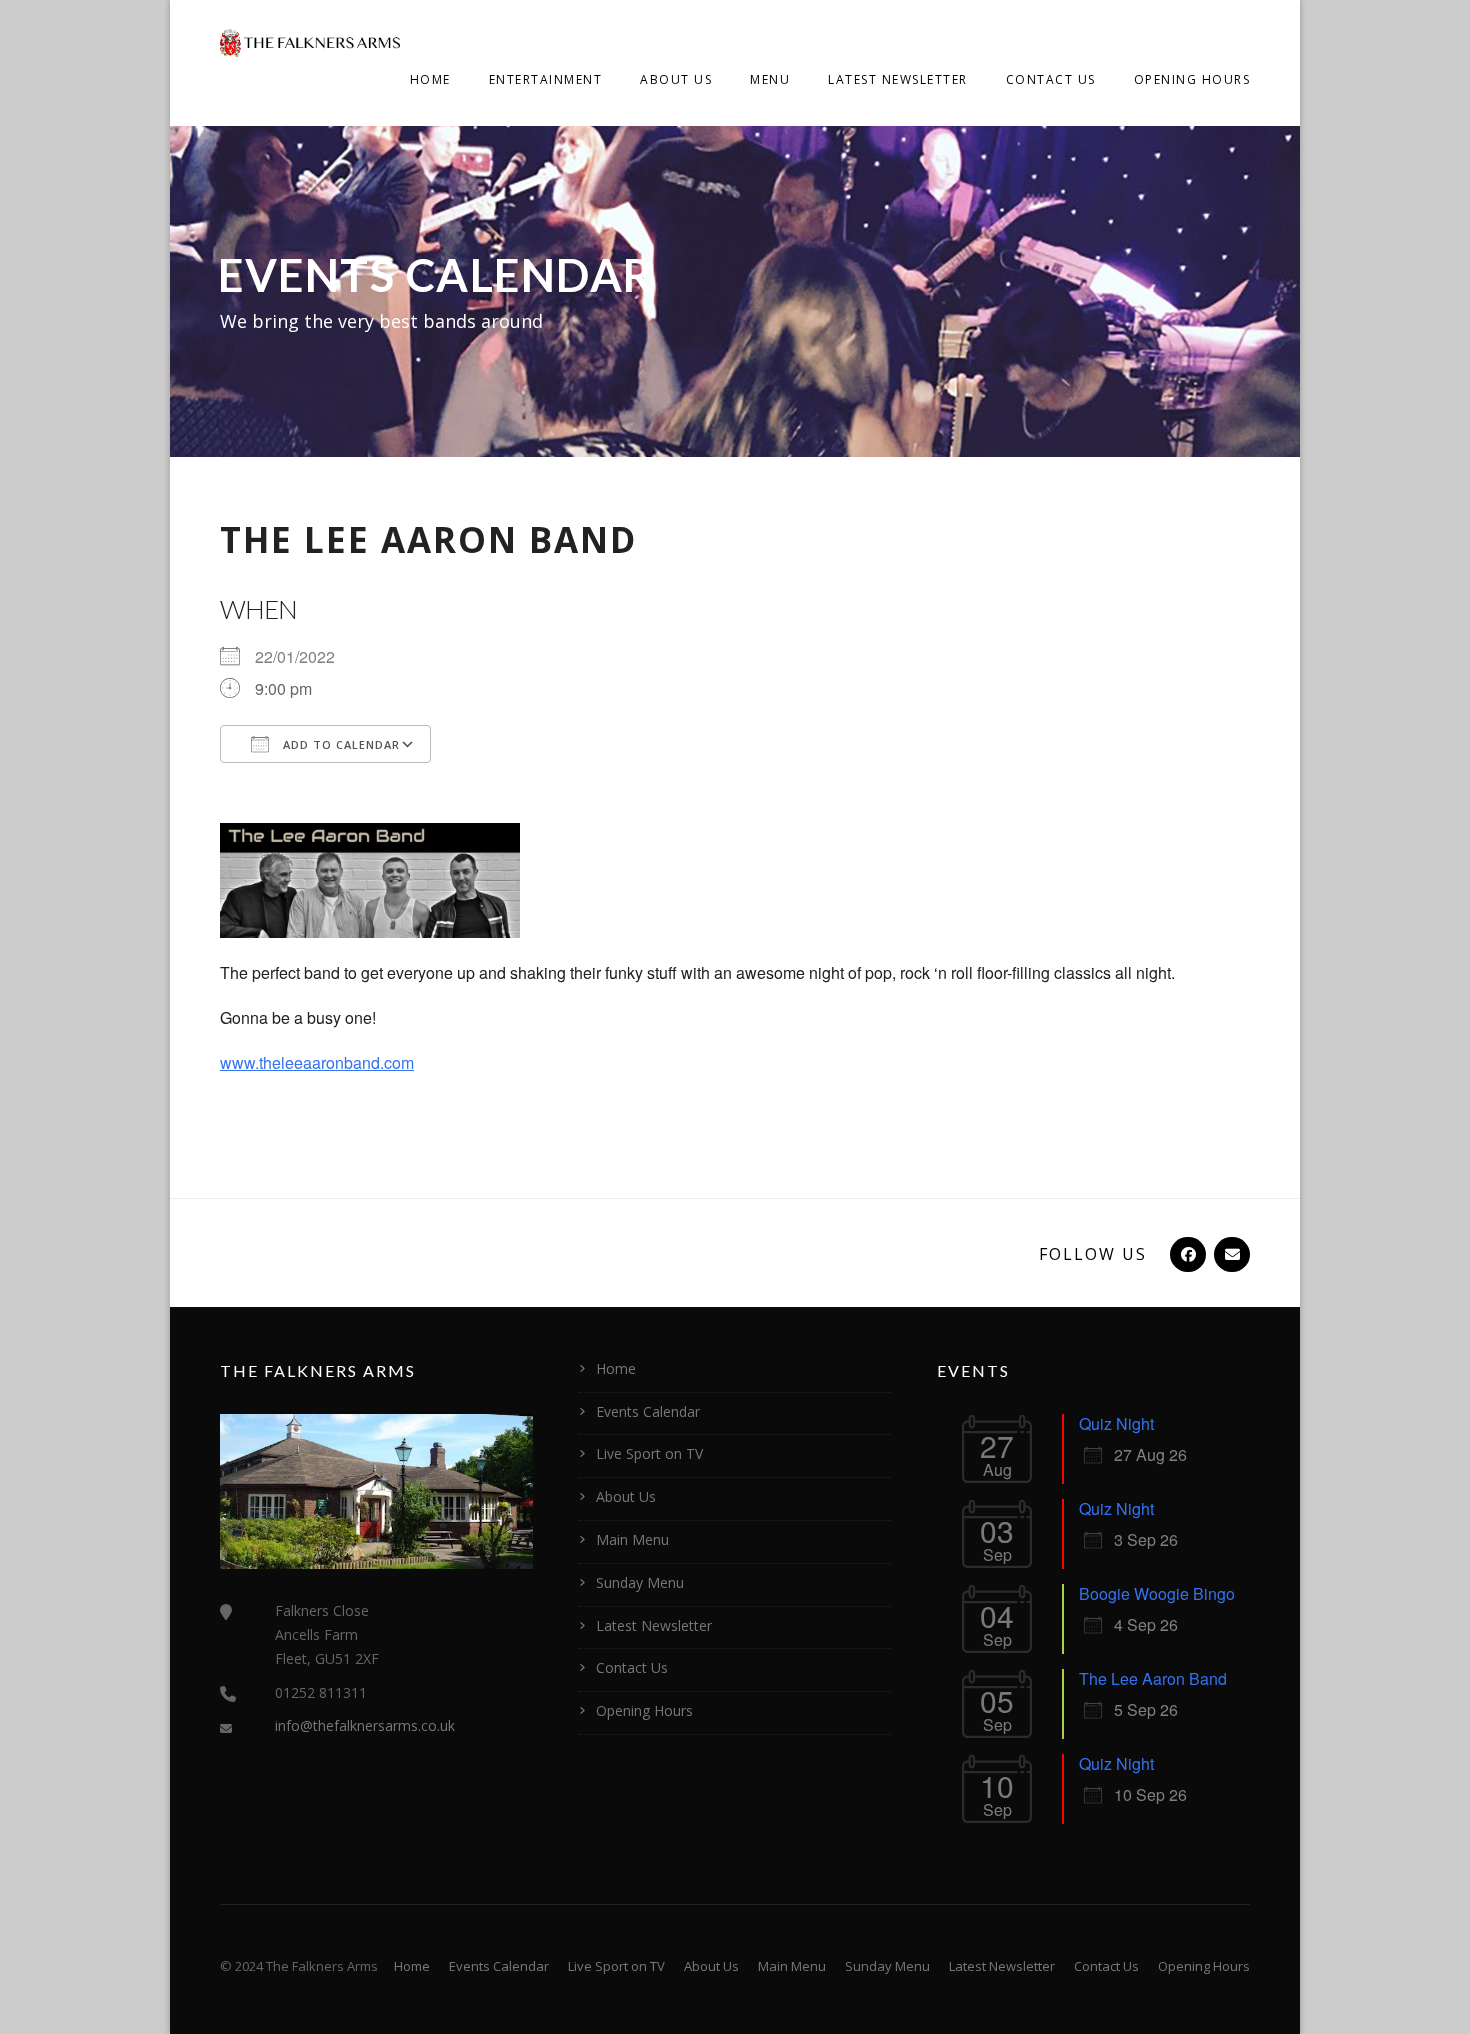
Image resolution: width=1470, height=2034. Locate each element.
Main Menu (632, 1539)
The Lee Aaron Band (1153, 1678)
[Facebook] (1186, 1254)
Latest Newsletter (898, 79)
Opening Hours (1192, 79)
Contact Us (1051, 79)
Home (430, 79)
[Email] (1230, 1254)
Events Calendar (648, 1411)
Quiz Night (1116, 1423)
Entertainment (546, 79)
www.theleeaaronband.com (317, 1062)
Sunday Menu (640, 1582)
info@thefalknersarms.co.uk (365, 1725)
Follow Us (1093, 1254)
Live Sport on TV (649, 1453)
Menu (770, 79)
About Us (676, 79)
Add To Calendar (339, 744)
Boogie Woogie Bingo (1157, 1593)
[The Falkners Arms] (310, 41)
